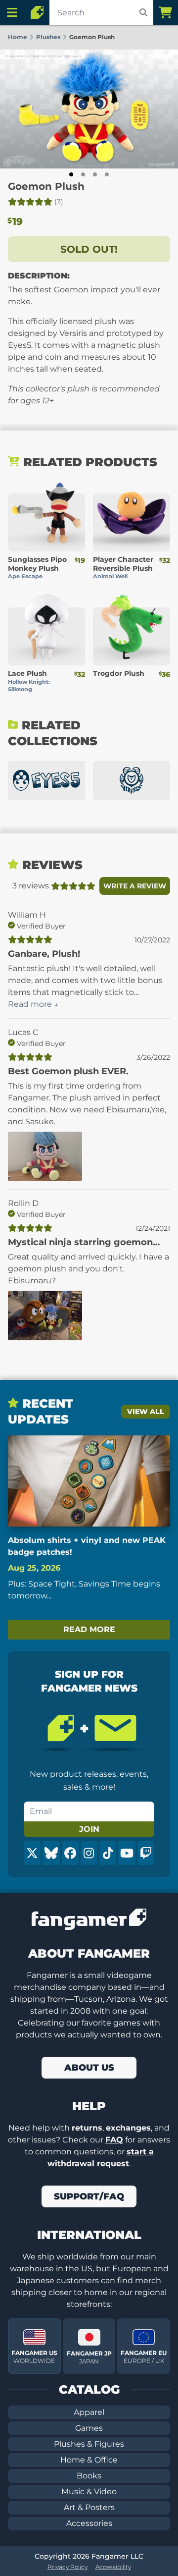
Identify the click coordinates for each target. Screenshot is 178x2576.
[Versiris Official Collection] (132, 780)
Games (89, 2428)
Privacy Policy (67, 2567)
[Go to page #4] (107, 174)
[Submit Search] (143, 12)
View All (146, 1412)
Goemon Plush (46, 186)
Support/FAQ (89, 2196)
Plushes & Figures (89, 2444)
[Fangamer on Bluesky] (51, 1853)
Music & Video (89, 2492)
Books (89, 2476)
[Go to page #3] (95, 174)
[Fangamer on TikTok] (108, 1853)
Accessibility (113, 2567)
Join (89, 1829)
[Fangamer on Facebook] (70, 1853)
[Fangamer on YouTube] (127, 1853)
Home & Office (89, 2460)
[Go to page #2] (83, 174)
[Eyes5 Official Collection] (46, 780)
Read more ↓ (33, 1004)
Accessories (89, 2523)
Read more (89, 1629)
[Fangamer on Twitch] (146, 1853)
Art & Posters (89, 2507)
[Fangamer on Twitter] (32, 1853)
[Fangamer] (37, 12)
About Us (89, 2068)
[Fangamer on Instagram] (89, 1853)
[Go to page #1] (71, 174)
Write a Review (135, 886)
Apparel (89, 2412)
